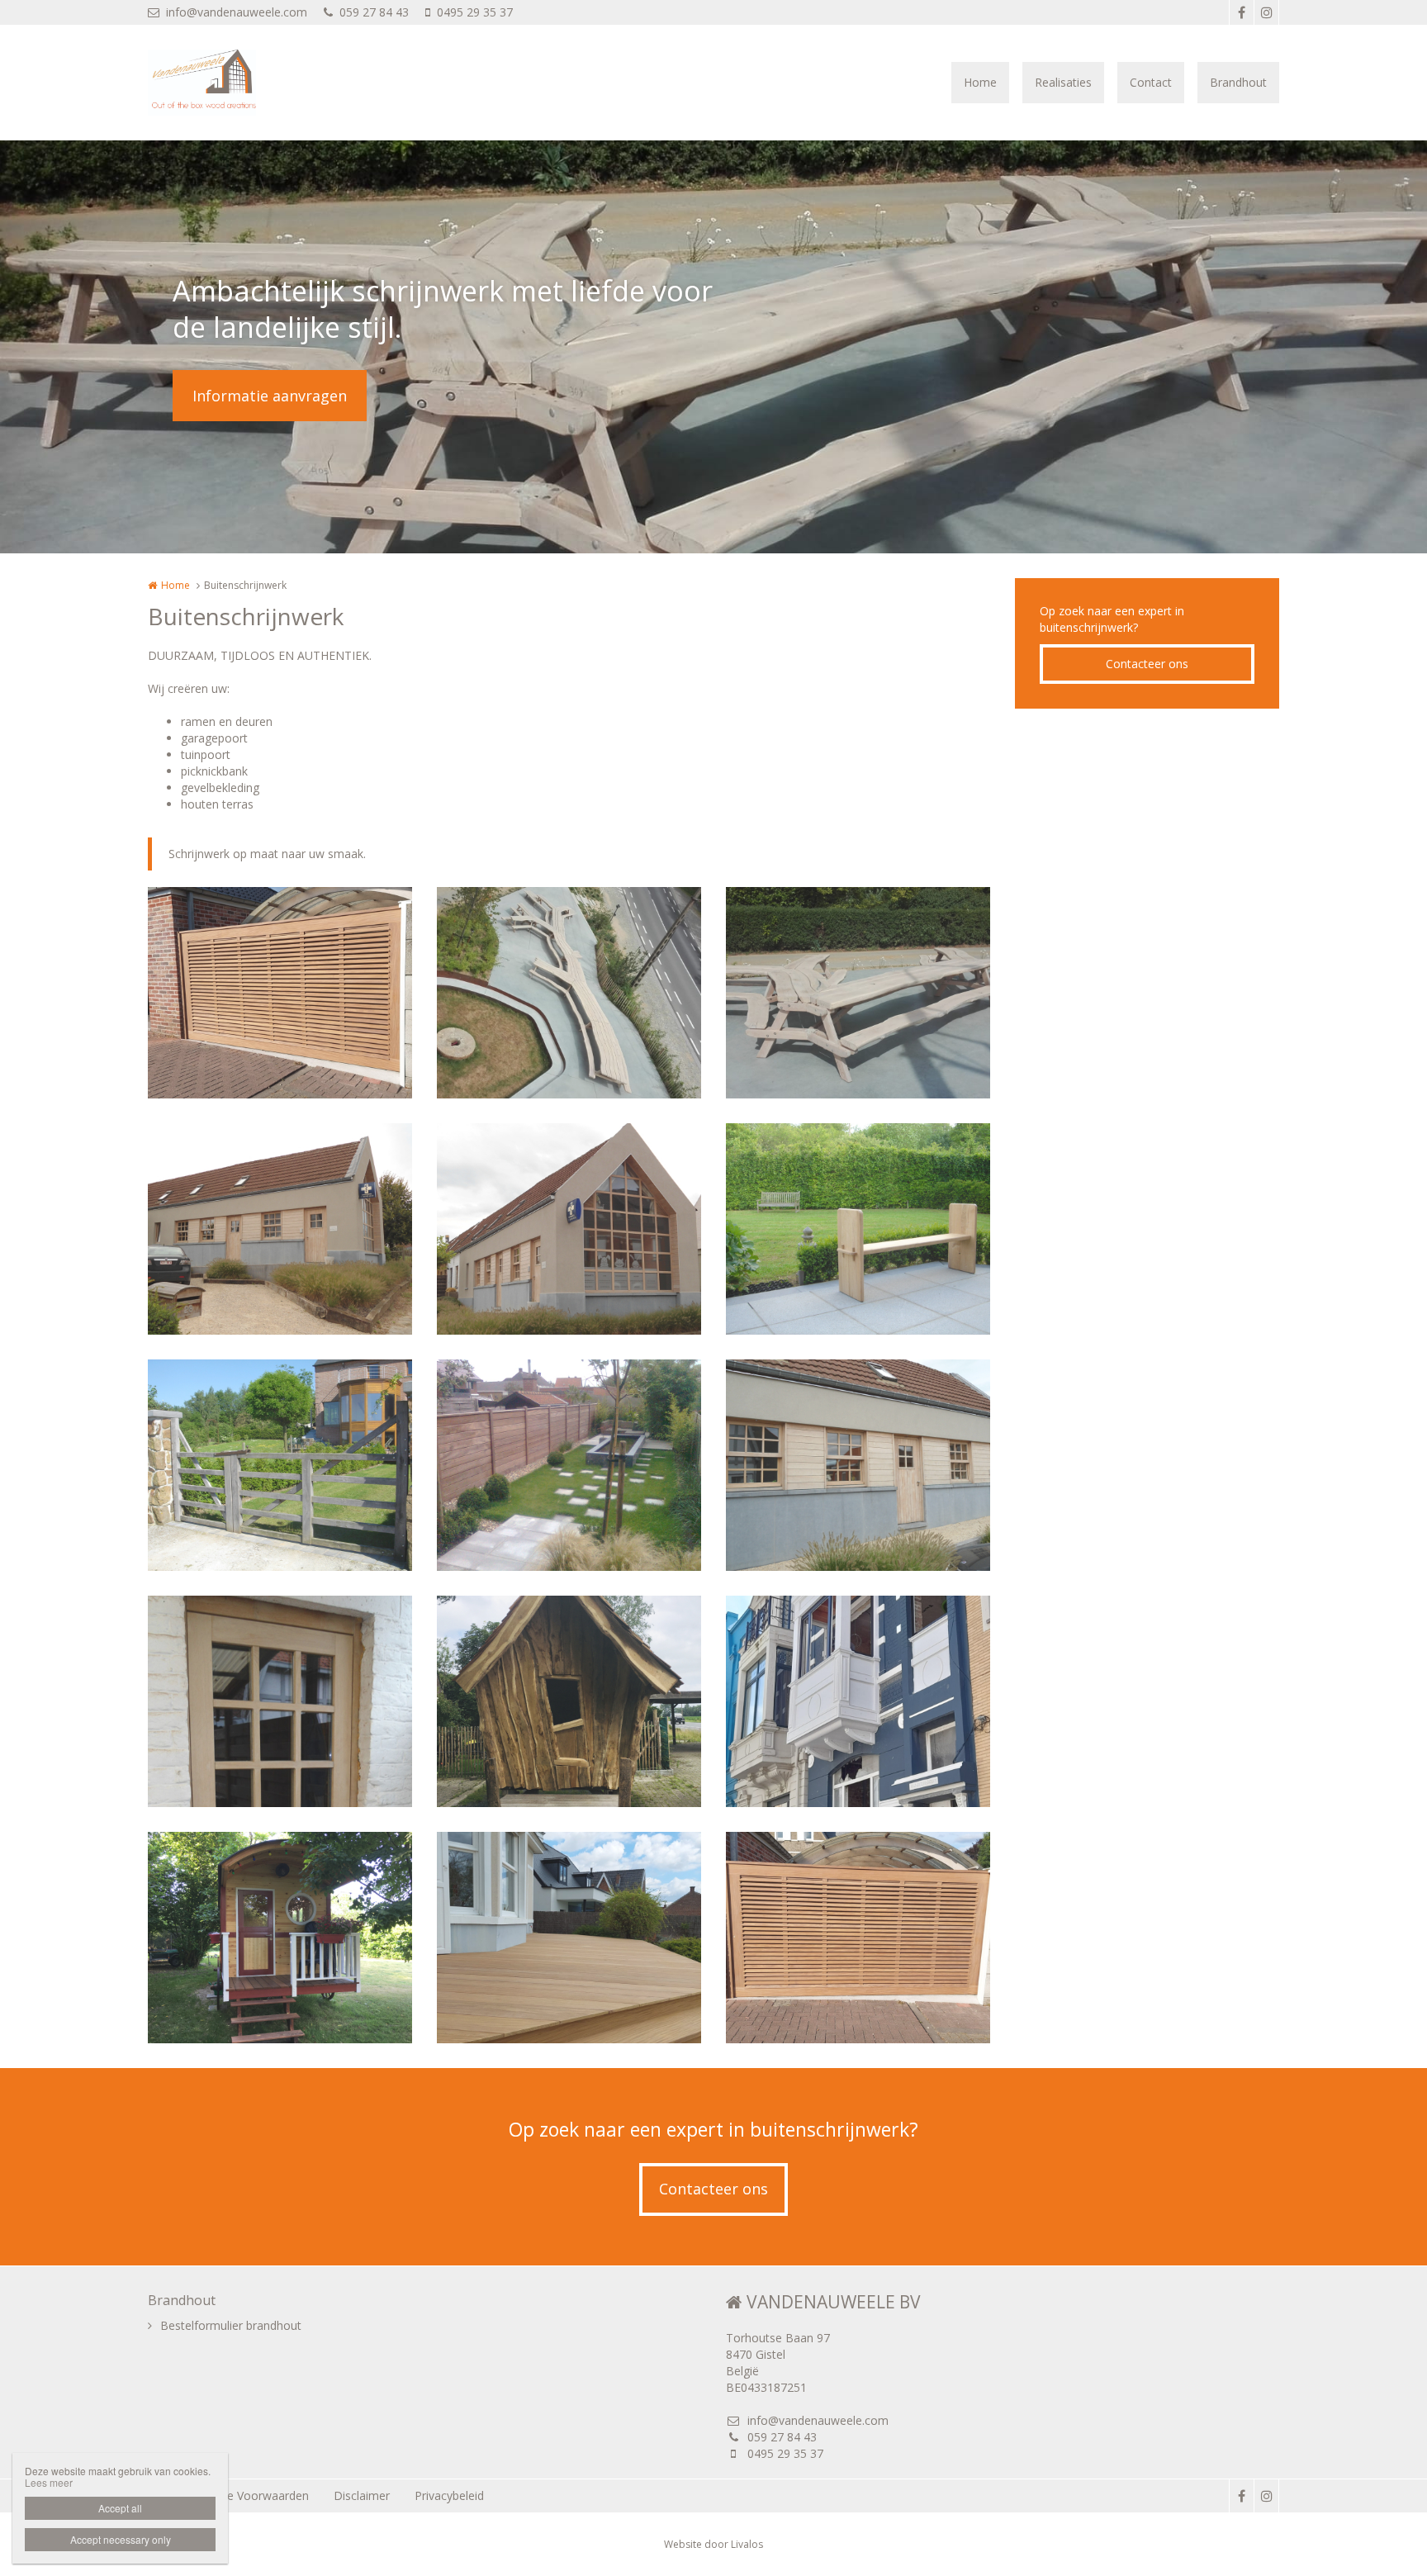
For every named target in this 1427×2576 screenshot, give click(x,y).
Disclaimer (362, 2495)
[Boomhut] (569, 1701)
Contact (1151, 82)
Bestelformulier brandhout (231, 2325)
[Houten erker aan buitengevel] (858, 1701)
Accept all (120, 2508)
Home (980, 82)
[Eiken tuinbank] (858, 1229)
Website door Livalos (713, 2544)
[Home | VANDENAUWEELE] (227, 83)
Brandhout (1238, 82)
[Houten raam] (569, 1229)
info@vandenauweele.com (237, 12)
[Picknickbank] (569, 993)
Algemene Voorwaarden (244, 2495)
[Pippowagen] (280, 1938)
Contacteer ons (1147, 664)
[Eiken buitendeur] (280, 1701)
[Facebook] (1241, 12)
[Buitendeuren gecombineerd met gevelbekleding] (858, 1465)
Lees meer (49, 2482)
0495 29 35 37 (475, 12)
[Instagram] (1266, 12)
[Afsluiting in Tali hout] (569, 1465)
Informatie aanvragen (270, 396)
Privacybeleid (449, 2495)
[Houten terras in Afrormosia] (569, 1938)
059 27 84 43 (374, 12)
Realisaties (1063, 82)
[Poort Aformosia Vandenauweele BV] (280, 993)
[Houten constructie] (280, 1229)
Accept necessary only (121, 2539)
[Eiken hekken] (280, 1465)
